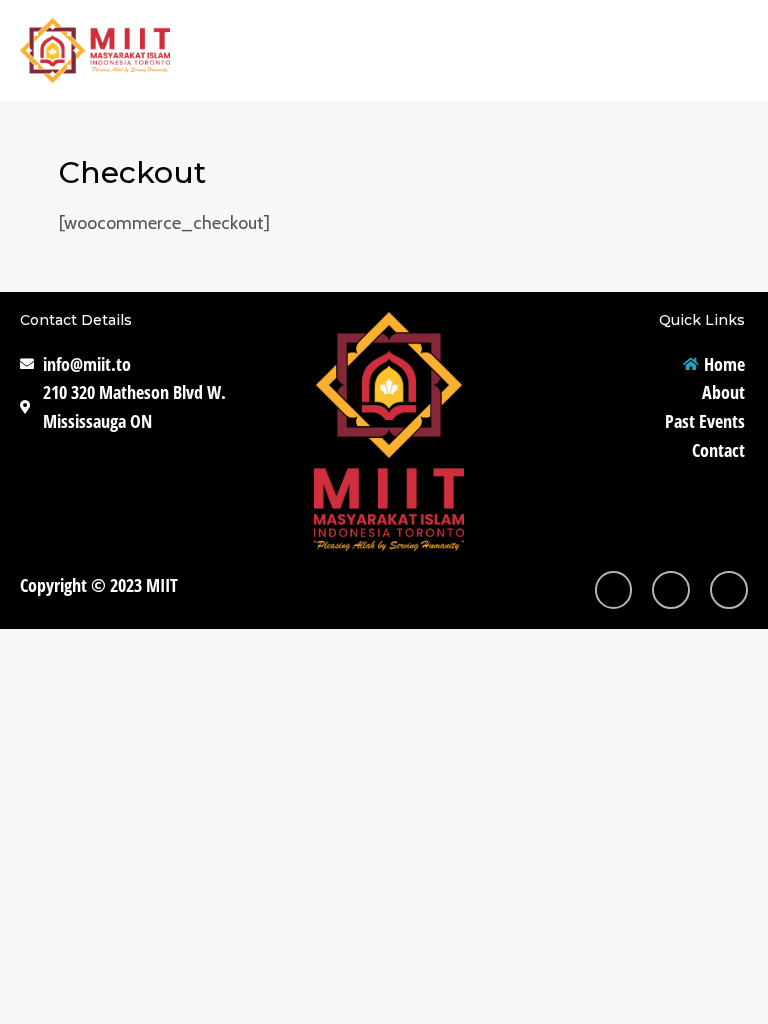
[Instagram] (614, 590)
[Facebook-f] (671, 590)
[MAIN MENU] (724, 50)
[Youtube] (729, 590)
